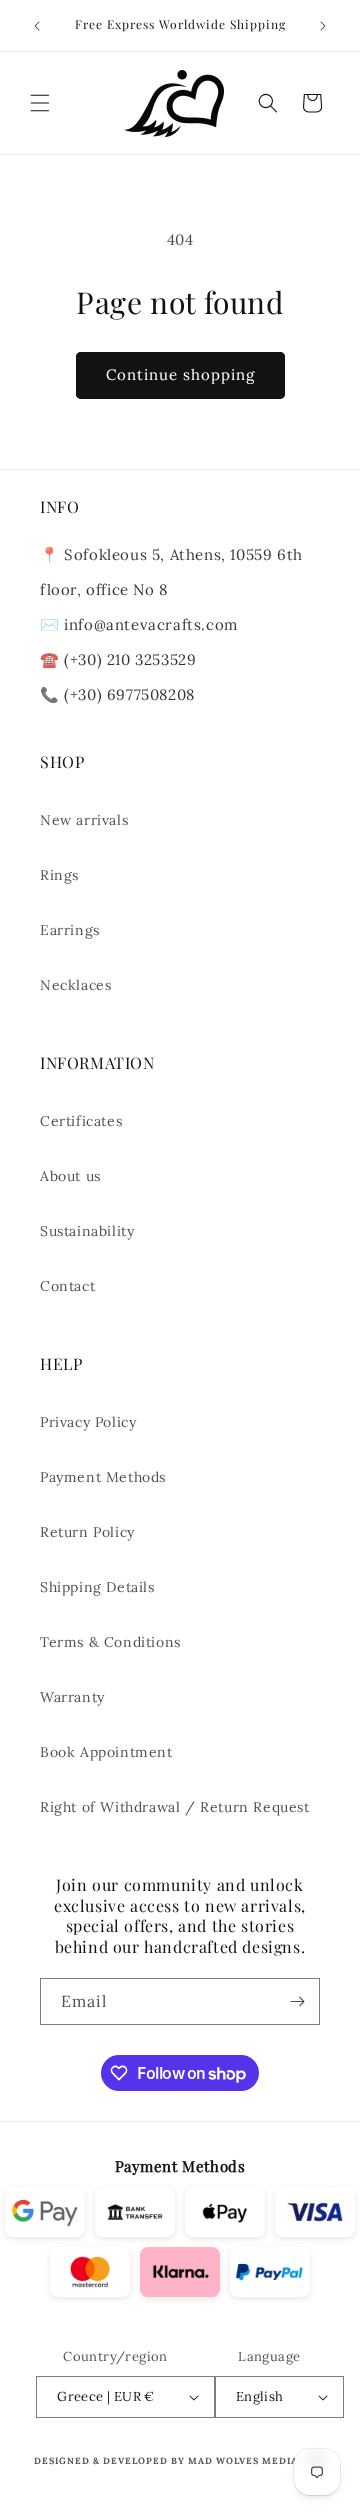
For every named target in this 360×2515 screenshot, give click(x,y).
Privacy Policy (88, 1422)
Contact (67, 1286)
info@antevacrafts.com (149, 624)
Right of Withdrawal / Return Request (175, 1807)
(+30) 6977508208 (129, 694)
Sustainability (87, 1231)
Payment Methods (103, 1477)
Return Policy (87, 1532)
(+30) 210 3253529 (130, 659)
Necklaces (75, 985)
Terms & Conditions (110, 1642)
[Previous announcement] (37, 26)
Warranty (72, 1697)
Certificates (81, 1121)
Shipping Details (97, 1587)
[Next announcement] (323, 26)
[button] (40, 103)
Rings (59, 875)
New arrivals (84, 820)
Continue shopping (180, 374)
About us (70, 1176)
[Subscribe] (297, 2001)
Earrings (70, 930)
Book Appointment (106, 1752)
